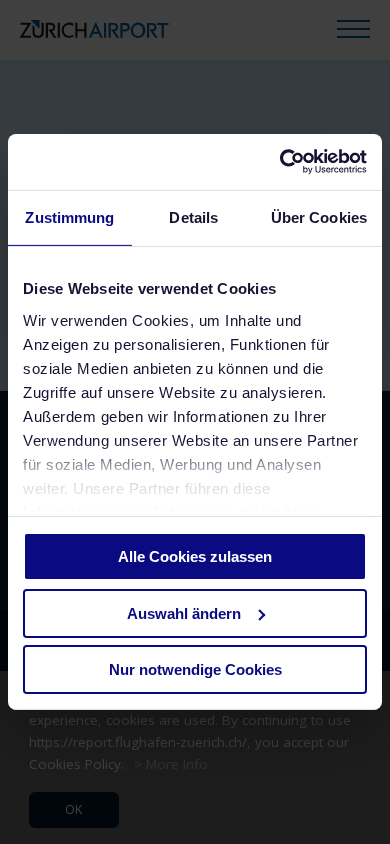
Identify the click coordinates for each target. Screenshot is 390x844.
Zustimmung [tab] (69, 216)
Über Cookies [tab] (319, 216)
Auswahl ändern (184, 613)
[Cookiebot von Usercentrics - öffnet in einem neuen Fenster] (280, 162)
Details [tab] (193, 216)
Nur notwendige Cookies (195, 669)
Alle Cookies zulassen (195, 556)
